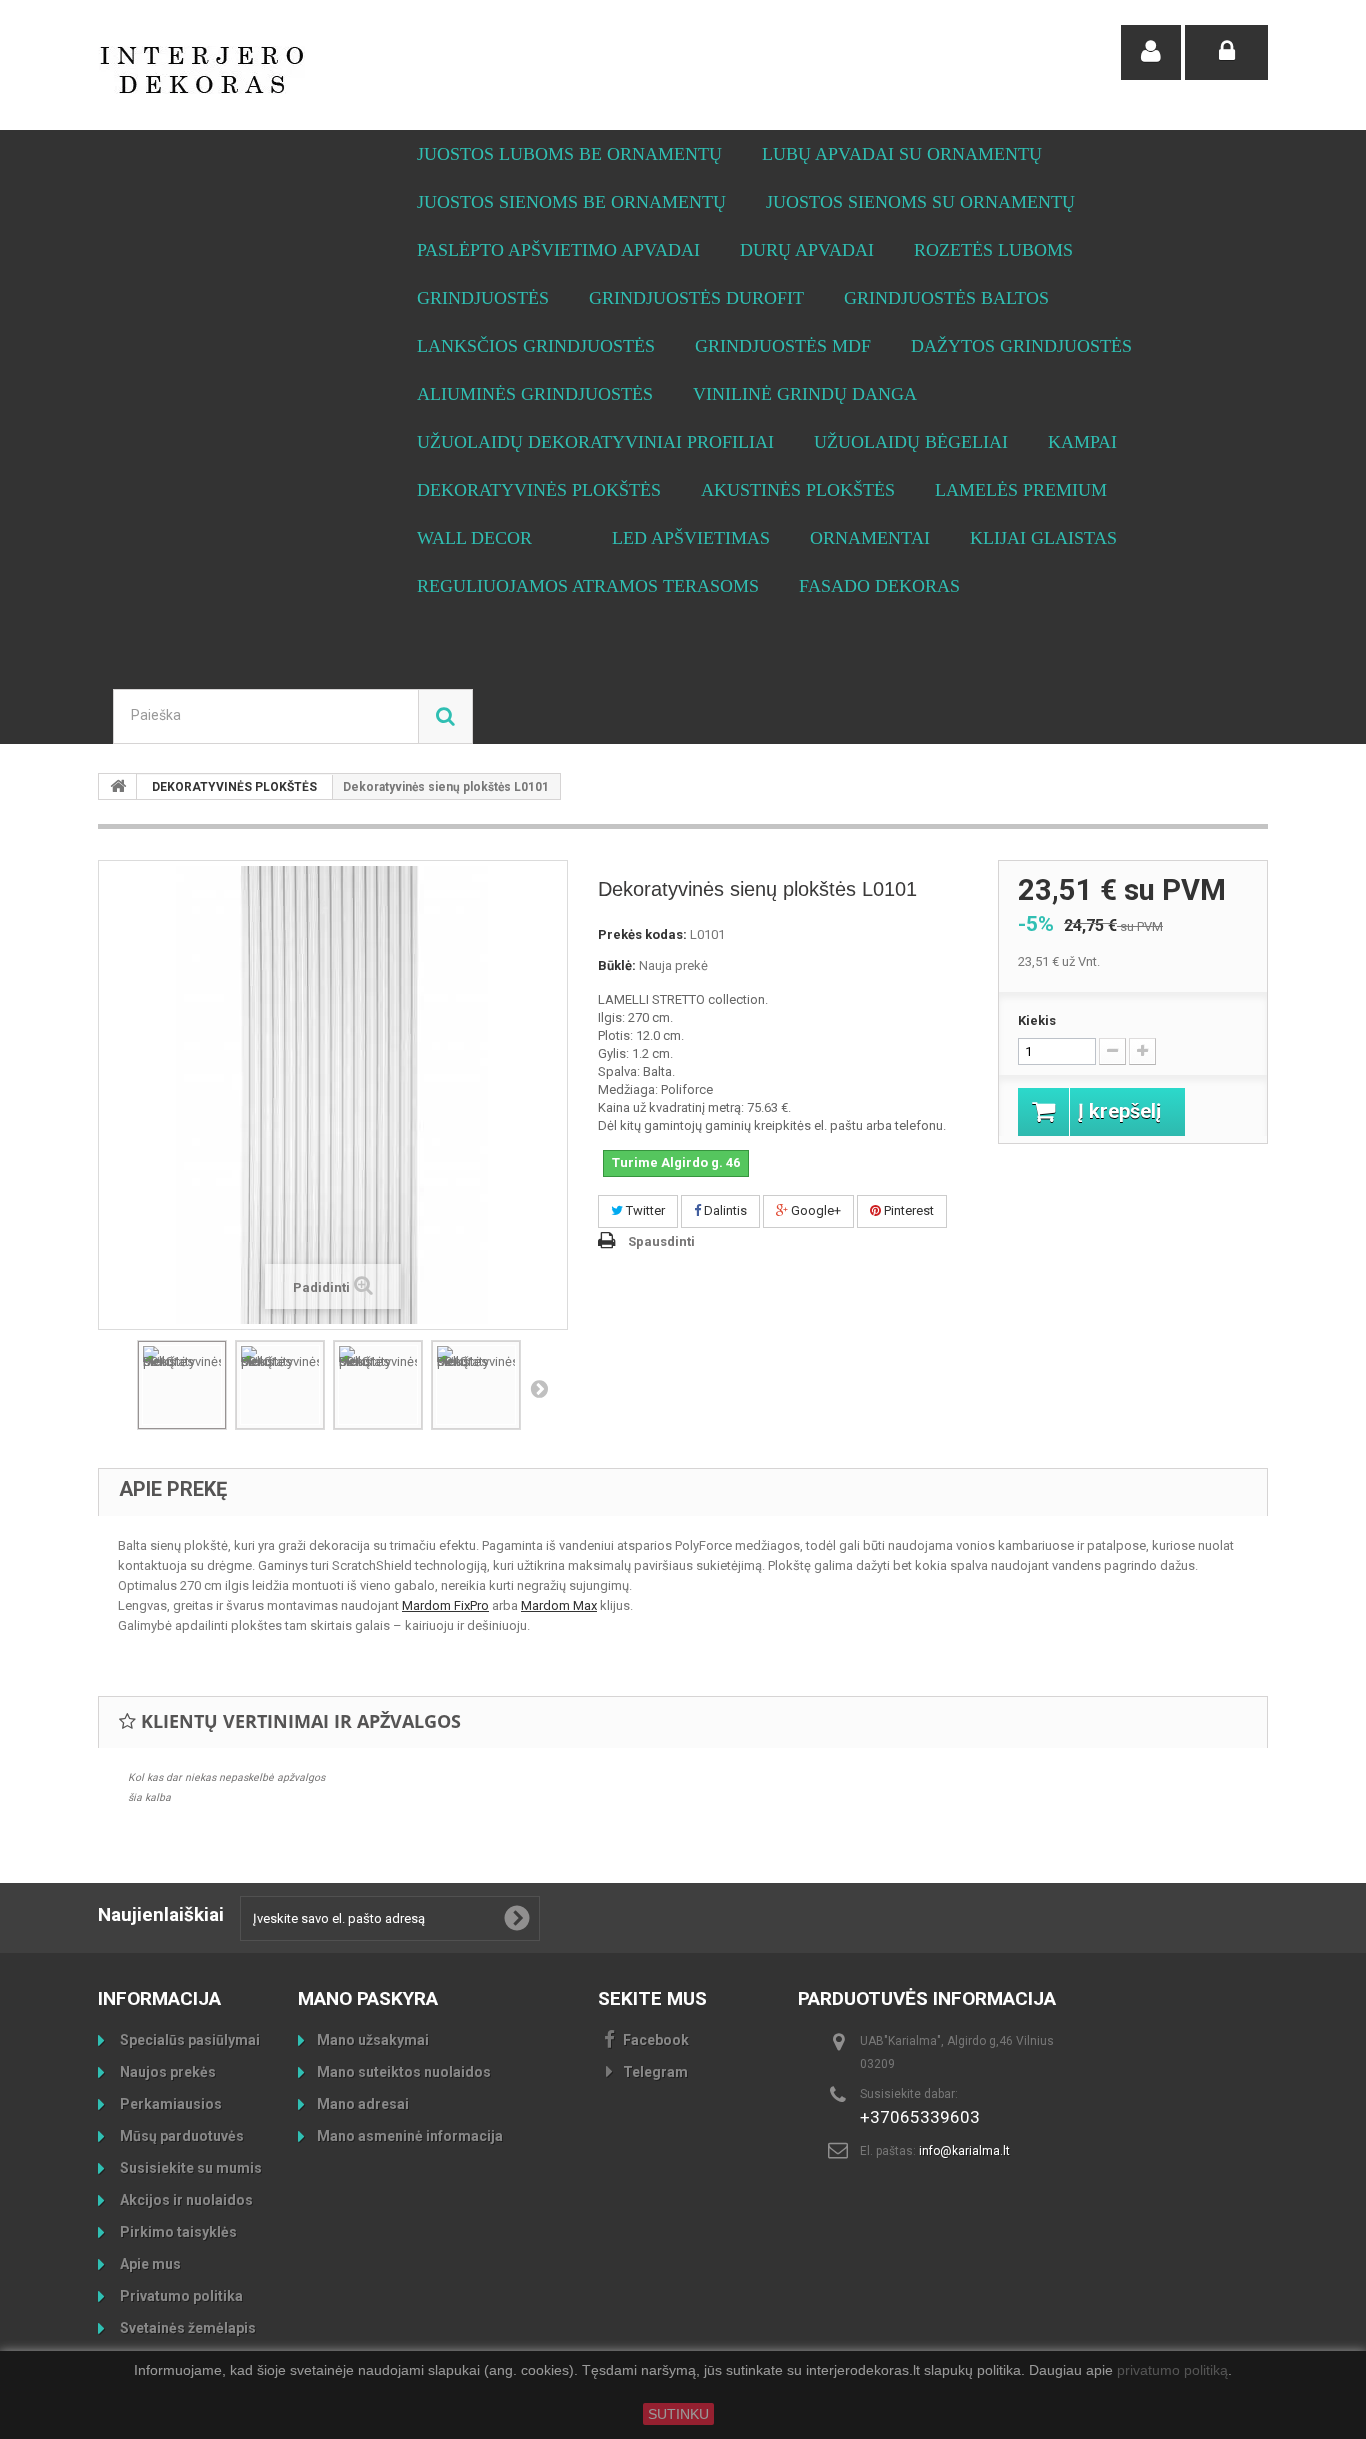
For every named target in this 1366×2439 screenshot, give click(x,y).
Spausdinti (661, 1241)
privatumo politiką (1172, 2371)
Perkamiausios (169, 2104)
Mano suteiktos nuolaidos (404, 2072)
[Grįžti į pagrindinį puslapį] (118, 786)
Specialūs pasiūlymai (188, 2040)
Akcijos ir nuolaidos (185, 2200)
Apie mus (149, 2264)
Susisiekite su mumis (189, 2168)
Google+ (814, 1210)
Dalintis (724, 1210)
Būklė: (617, 965)
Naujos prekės (166, 2072)
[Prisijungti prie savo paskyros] (1226, 52)
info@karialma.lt (964, 2151)
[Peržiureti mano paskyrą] (1151, 52)
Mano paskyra (368, 1998)
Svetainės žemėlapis (186, 2328)
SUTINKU (678, 2414)
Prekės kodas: (642, 934)
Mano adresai (363, 2104)
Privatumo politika (180, 2296)
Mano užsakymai (373, 2040)
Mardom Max (559, 1605)
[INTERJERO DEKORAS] (283, 70)
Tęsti (539, 1388)
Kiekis (1037, 1020)
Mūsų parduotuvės (180, 2136)
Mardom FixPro (445, 1605)
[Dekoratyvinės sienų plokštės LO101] (182, 1385)
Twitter (644, 1210)
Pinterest (907, 1210)
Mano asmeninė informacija (410, 2136)
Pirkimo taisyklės (177, 2232)
